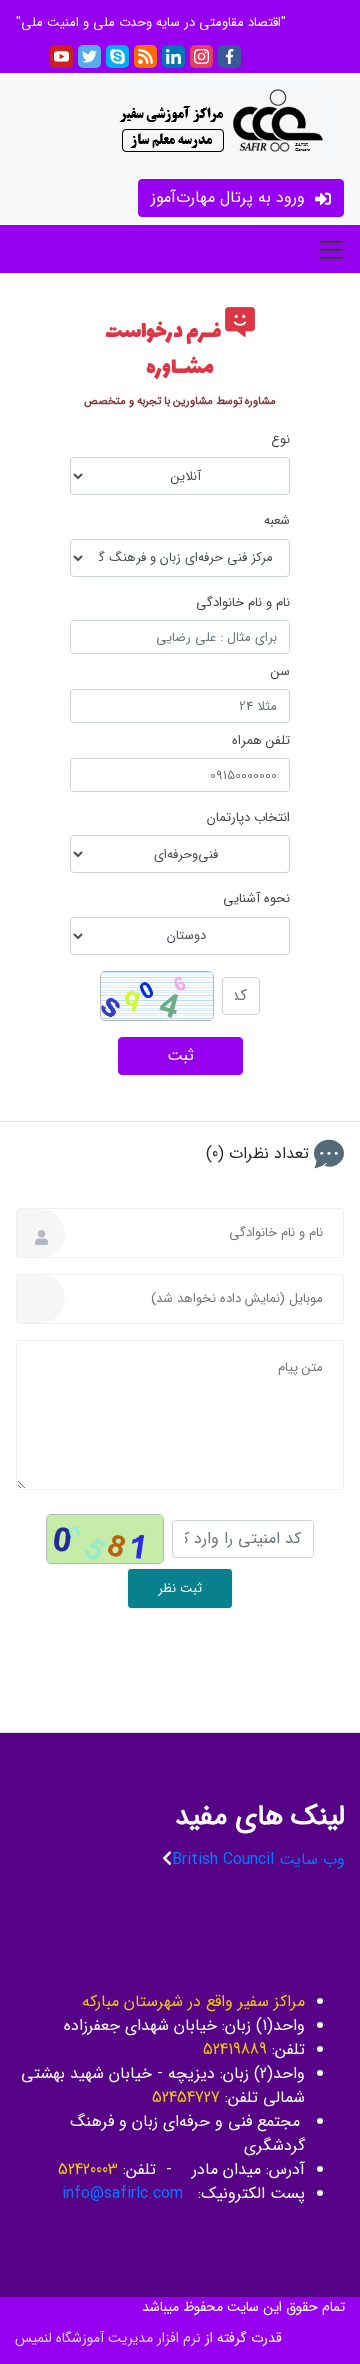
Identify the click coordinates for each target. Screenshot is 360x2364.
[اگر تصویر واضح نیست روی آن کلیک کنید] (157, 996)
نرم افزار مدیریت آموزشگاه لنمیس (108, 2338)
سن (280, 672)
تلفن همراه (261, 741)
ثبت (180, 1055)
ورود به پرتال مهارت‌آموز (230, 197)
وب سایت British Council (258, 1859)
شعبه (277, 521)
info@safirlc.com (127, 2193)
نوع (280, 440)
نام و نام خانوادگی (243, 603)
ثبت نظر (180, 1588)
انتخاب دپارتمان (248, 818)
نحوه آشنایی (256, 899)
